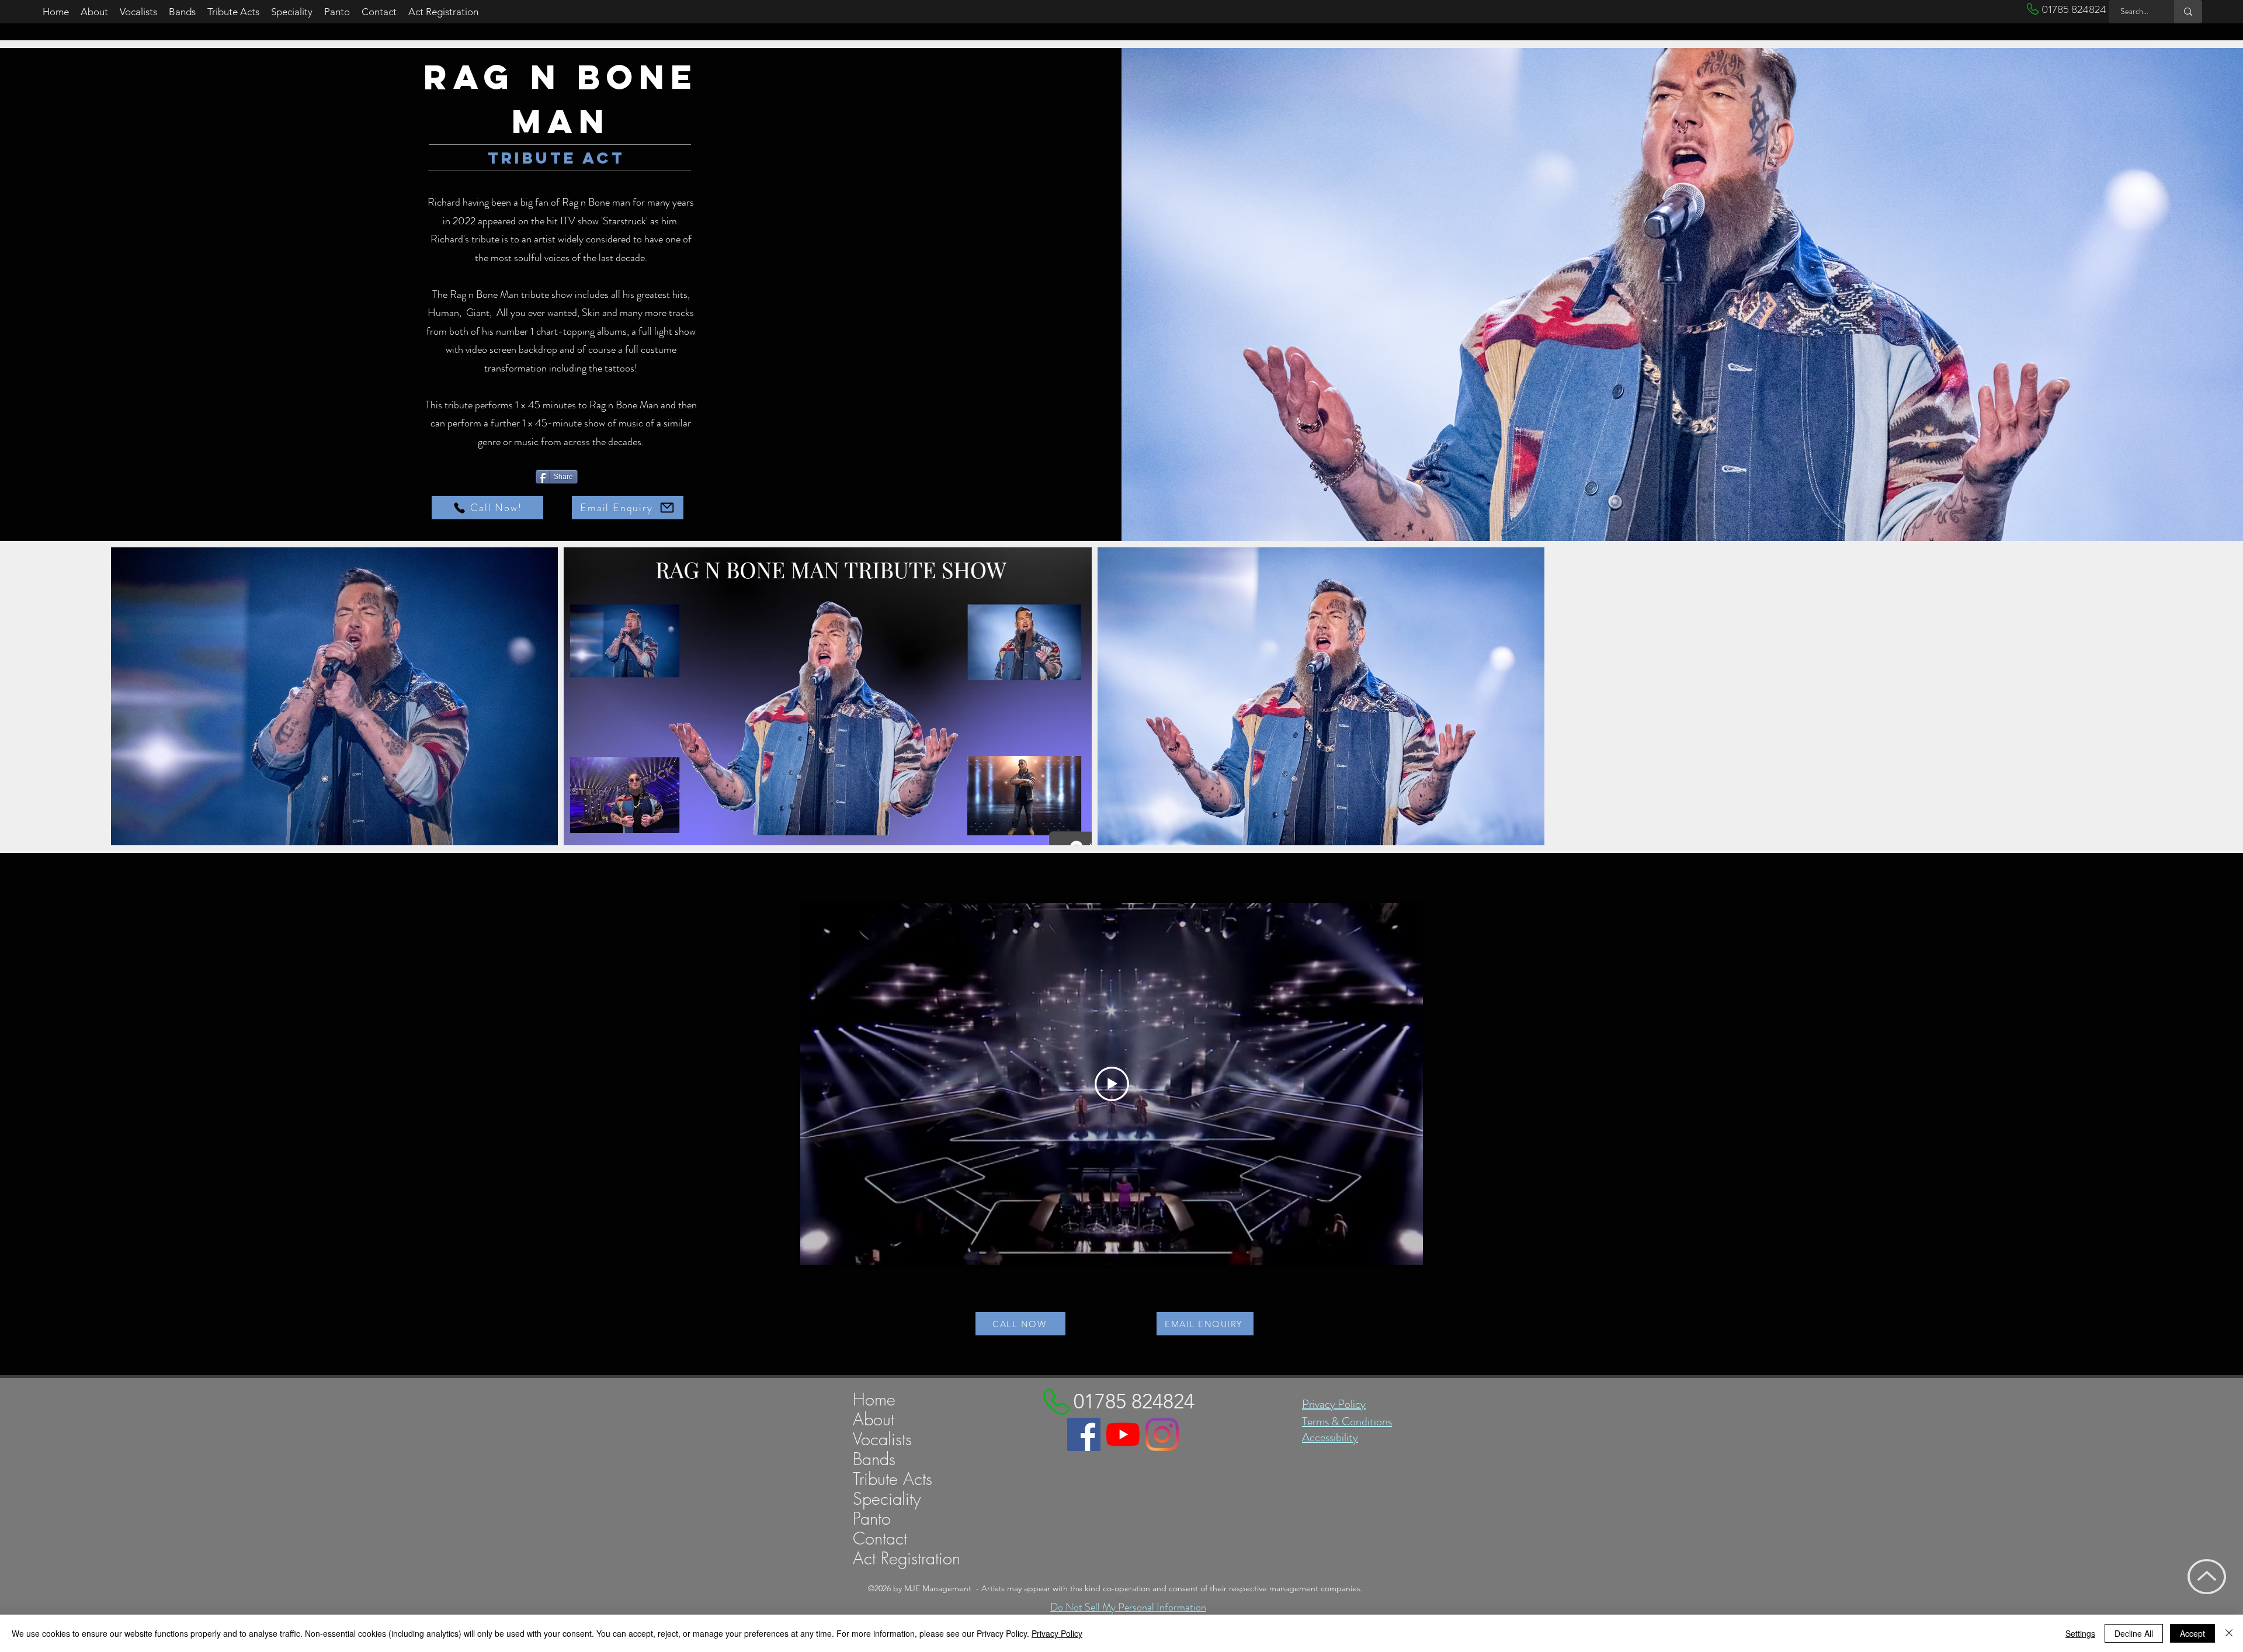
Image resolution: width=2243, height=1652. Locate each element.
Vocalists (882, 1439)
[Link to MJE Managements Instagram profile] (1162, 1434)
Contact (880, 1539)
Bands (874, 1459)
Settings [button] (2080, 1633)
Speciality (887, 1499)
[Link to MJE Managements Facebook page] (1084, 1434)
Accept (2192, 1633)
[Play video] (1112, 1084)
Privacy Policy (1334, 1404)
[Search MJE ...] (2188, 12)
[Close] (2229, 1633)
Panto (872, 1519)
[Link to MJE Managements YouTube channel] (1123, 1434)
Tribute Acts (893, 1479)
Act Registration (907, 1559)
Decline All (2134, 1633)
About (874, 1420)
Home (874, 1400)
